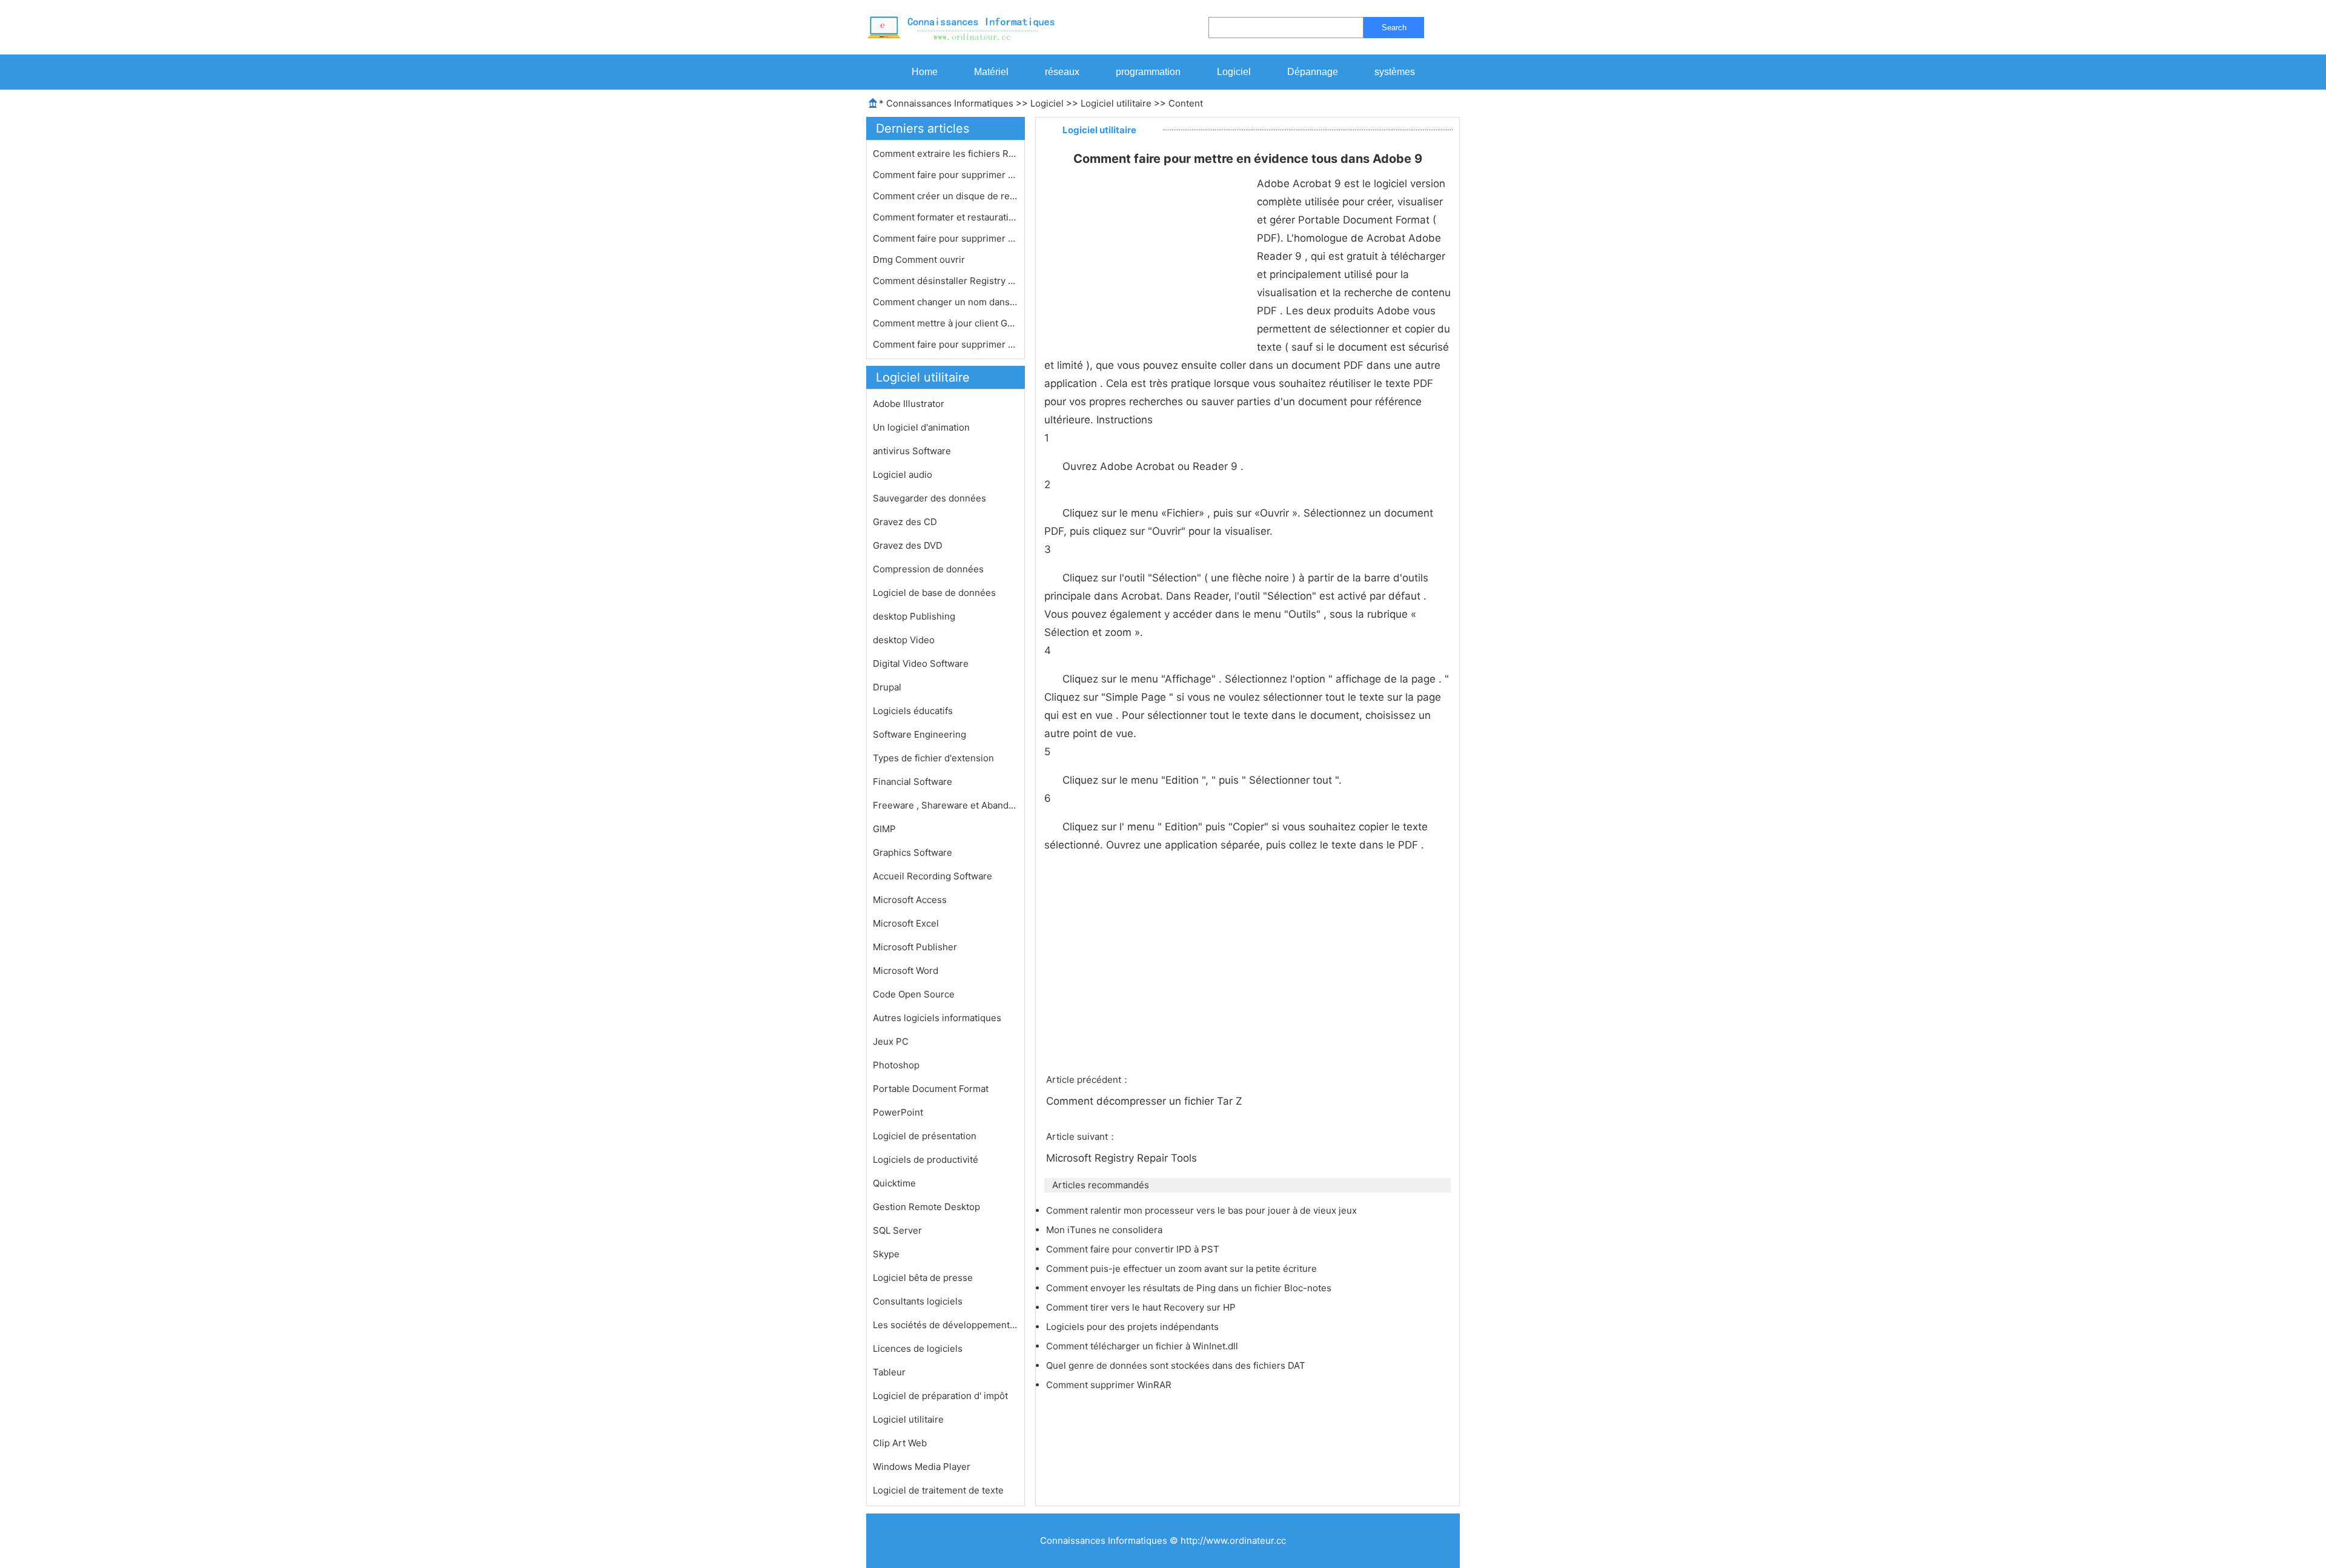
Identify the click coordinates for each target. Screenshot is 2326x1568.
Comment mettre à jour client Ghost (946, 323)
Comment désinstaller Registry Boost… (946, 281)
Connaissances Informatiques (950, 103)
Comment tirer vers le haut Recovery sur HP (1142, 1307)
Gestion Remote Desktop (926, 1207)
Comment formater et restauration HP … (946, 217)
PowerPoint (898, 1112)
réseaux (1062, 72)
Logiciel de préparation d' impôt (940, 1396)
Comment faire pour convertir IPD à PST (1134, 1249)
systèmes (1395, 72)
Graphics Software (913, 852)
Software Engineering (919, 734)
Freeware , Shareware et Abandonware (946, 805)
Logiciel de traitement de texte (938, 1490)
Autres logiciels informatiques (937, 1018)
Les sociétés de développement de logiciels (946, 1325)
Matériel (991, 72)
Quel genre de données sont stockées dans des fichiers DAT (1177, 1365)
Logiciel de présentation (925, 1136)
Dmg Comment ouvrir (920, 260)
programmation (1148, 72)
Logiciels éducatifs (913, 711)
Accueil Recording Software (933, 876)
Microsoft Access (910, 900)
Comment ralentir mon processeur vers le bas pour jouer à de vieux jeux (1203, 1210)
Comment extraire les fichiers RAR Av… (946, 154)
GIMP (884, 829)
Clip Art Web (900, 1443)
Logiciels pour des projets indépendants (1134, 1327)
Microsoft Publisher (915, 947)
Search (1394, 28)
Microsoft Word (906, 971)
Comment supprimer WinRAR (1110, 1385)
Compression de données (928, 569)
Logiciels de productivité (926, 1159)
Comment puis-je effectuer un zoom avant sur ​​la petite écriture (1183, 1269)
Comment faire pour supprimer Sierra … (946, 175)
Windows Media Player (922, 1467)
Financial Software (913, 782)
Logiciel (1234, 72)
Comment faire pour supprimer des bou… (946, 344)
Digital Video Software (921, 663)
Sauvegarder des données (929, 498)
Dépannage (1313, 72)
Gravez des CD (905, 522)
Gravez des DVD (908, 545)
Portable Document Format (931, 1089)
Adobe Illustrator (909, 404)
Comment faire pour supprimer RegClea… (946, 238)
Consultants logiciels (918, 1301)
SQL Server (897, 1230)
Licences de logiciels (918, 1348)
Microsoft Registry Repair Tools (1123, 1158)
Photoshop (896, 1065)
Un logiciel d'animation (921, 427)
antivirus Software (912, 451)
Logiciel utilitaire (1116, 103)
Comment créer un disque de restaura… (946, 196)
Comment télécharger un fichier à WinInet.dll (1143, 1346)
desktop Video (904, 640)
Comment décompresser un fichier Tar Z (1146, 1101)
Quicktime (894, 1183)
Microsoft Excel (906, 923)
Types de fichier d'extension (933, 758)
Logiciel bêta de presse (923, 1278)
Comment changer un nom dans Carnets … (946, 302)
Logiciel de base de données (934, 593)
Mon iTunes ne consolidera (1105, 1230)
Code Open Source (914, 994)
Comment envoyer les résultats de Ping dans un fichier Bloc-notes (1190, 1288)
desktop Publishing (914, 616)
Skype (886, 1254)
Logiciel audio (903, 475)
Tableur (889, 1372)
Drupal (887, 687)
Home (925, 72)
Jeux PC (891, 1041)
